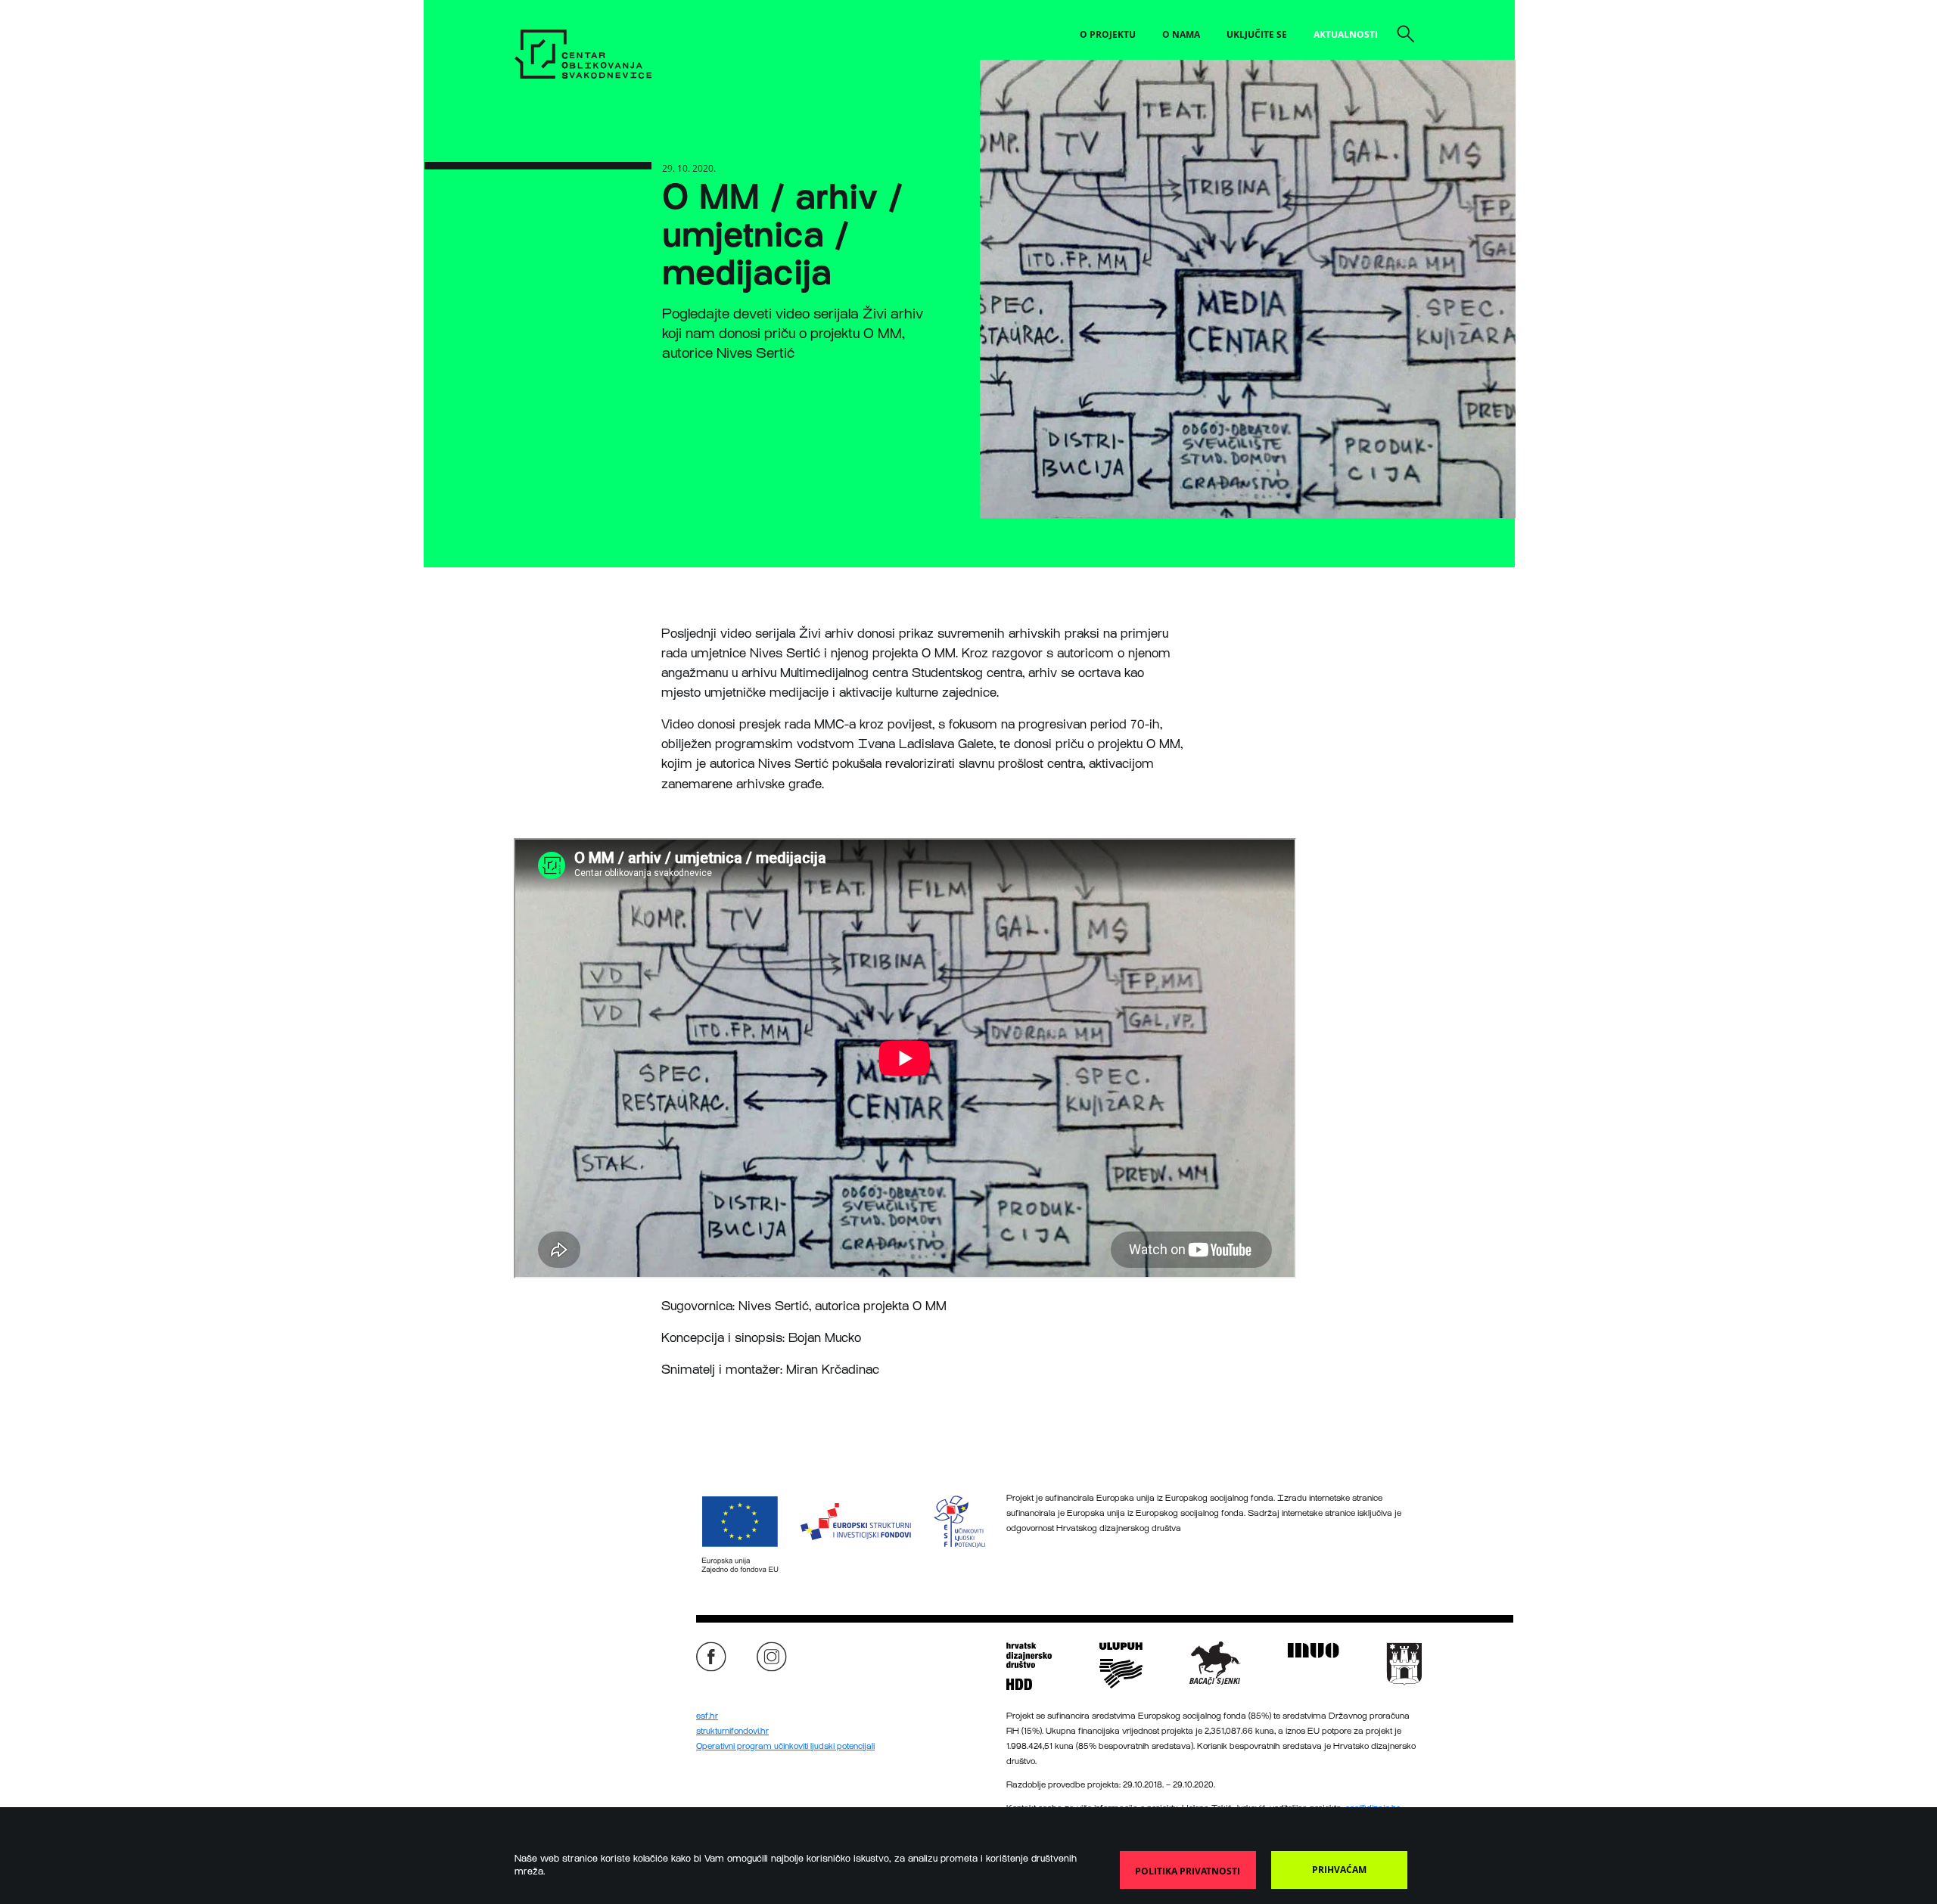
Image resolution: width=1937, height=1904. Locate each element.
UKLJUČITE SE (1257, 34)
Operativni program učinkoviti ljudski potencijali (785, 1746)
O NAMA (1181, 34)
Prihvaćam (1339, 1870)
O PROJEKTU (1108, 34)
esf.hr (707, 1716)
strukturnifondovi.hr (732, 1731)
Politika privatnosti (1188, 1871)
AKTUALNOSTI (1346, 34)
